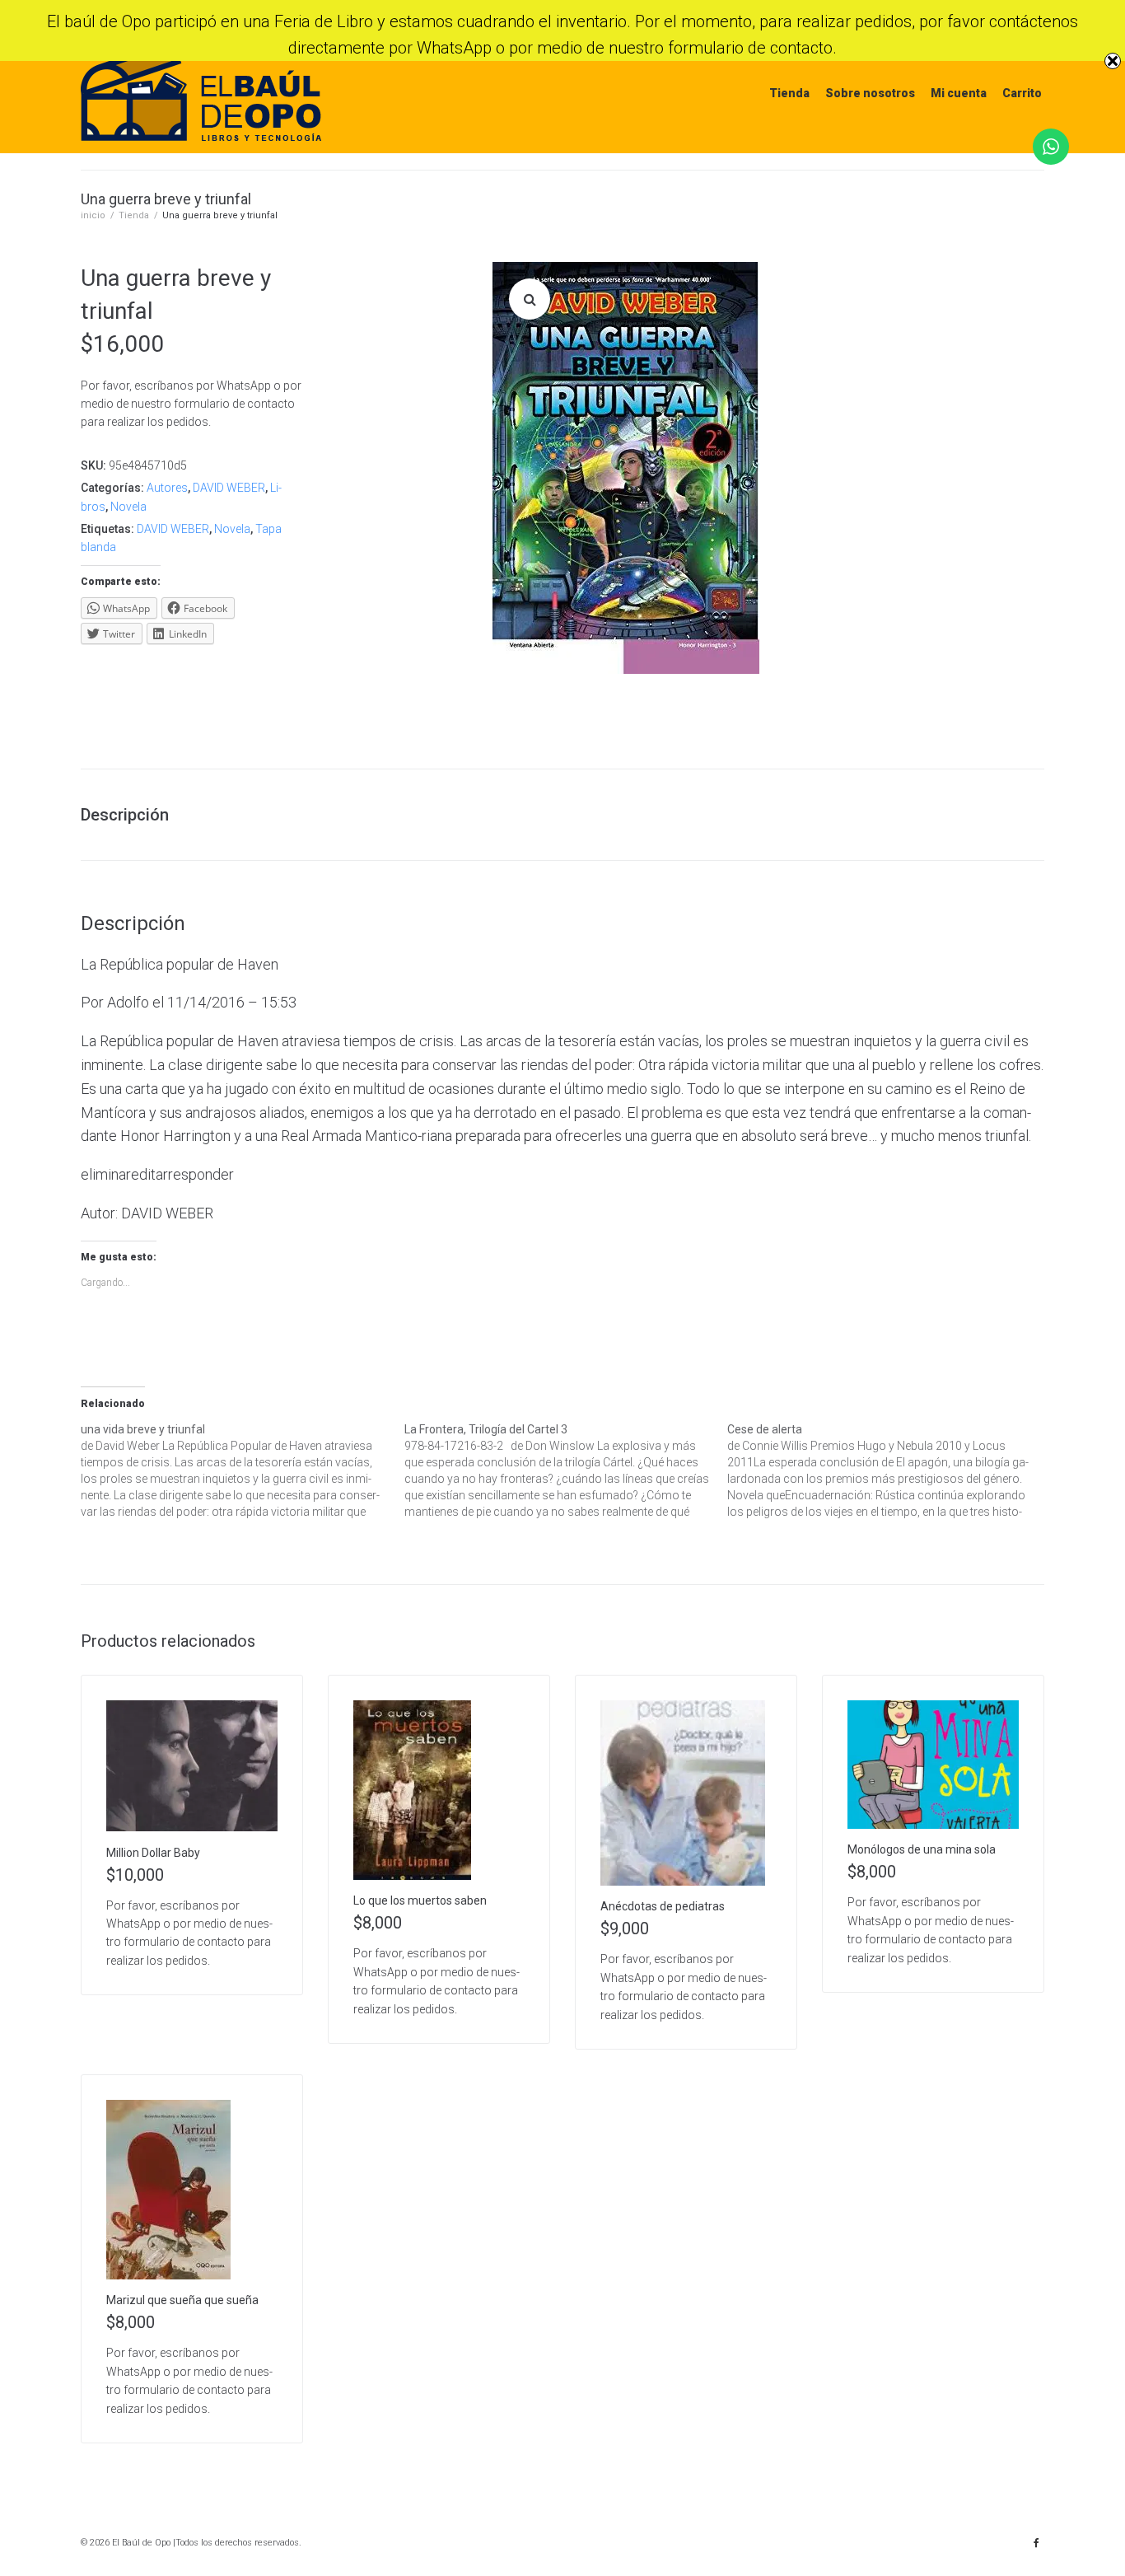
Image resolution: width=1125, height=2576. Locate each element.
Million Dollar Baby (153, 1853)
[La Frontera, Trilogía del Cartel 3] (566, 1470)
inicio (93, 215)
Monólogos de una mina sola (922, 1849)
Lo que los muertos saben (420, 1900)
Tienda (789, 93)
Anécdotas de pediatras (663, 1906)
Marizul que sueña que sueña (182, 2300)
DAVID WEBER (229, 488)
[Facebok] (1036, 2543)
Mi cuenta (959, 93)
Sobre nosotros (870, 93)
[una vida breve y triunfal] (243, 1470)
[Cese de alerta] (889, 1470)
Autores (167, 488)
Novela (128, 507)
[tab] (133, 815)
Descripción (125, 815)
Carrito (1022, 93)
